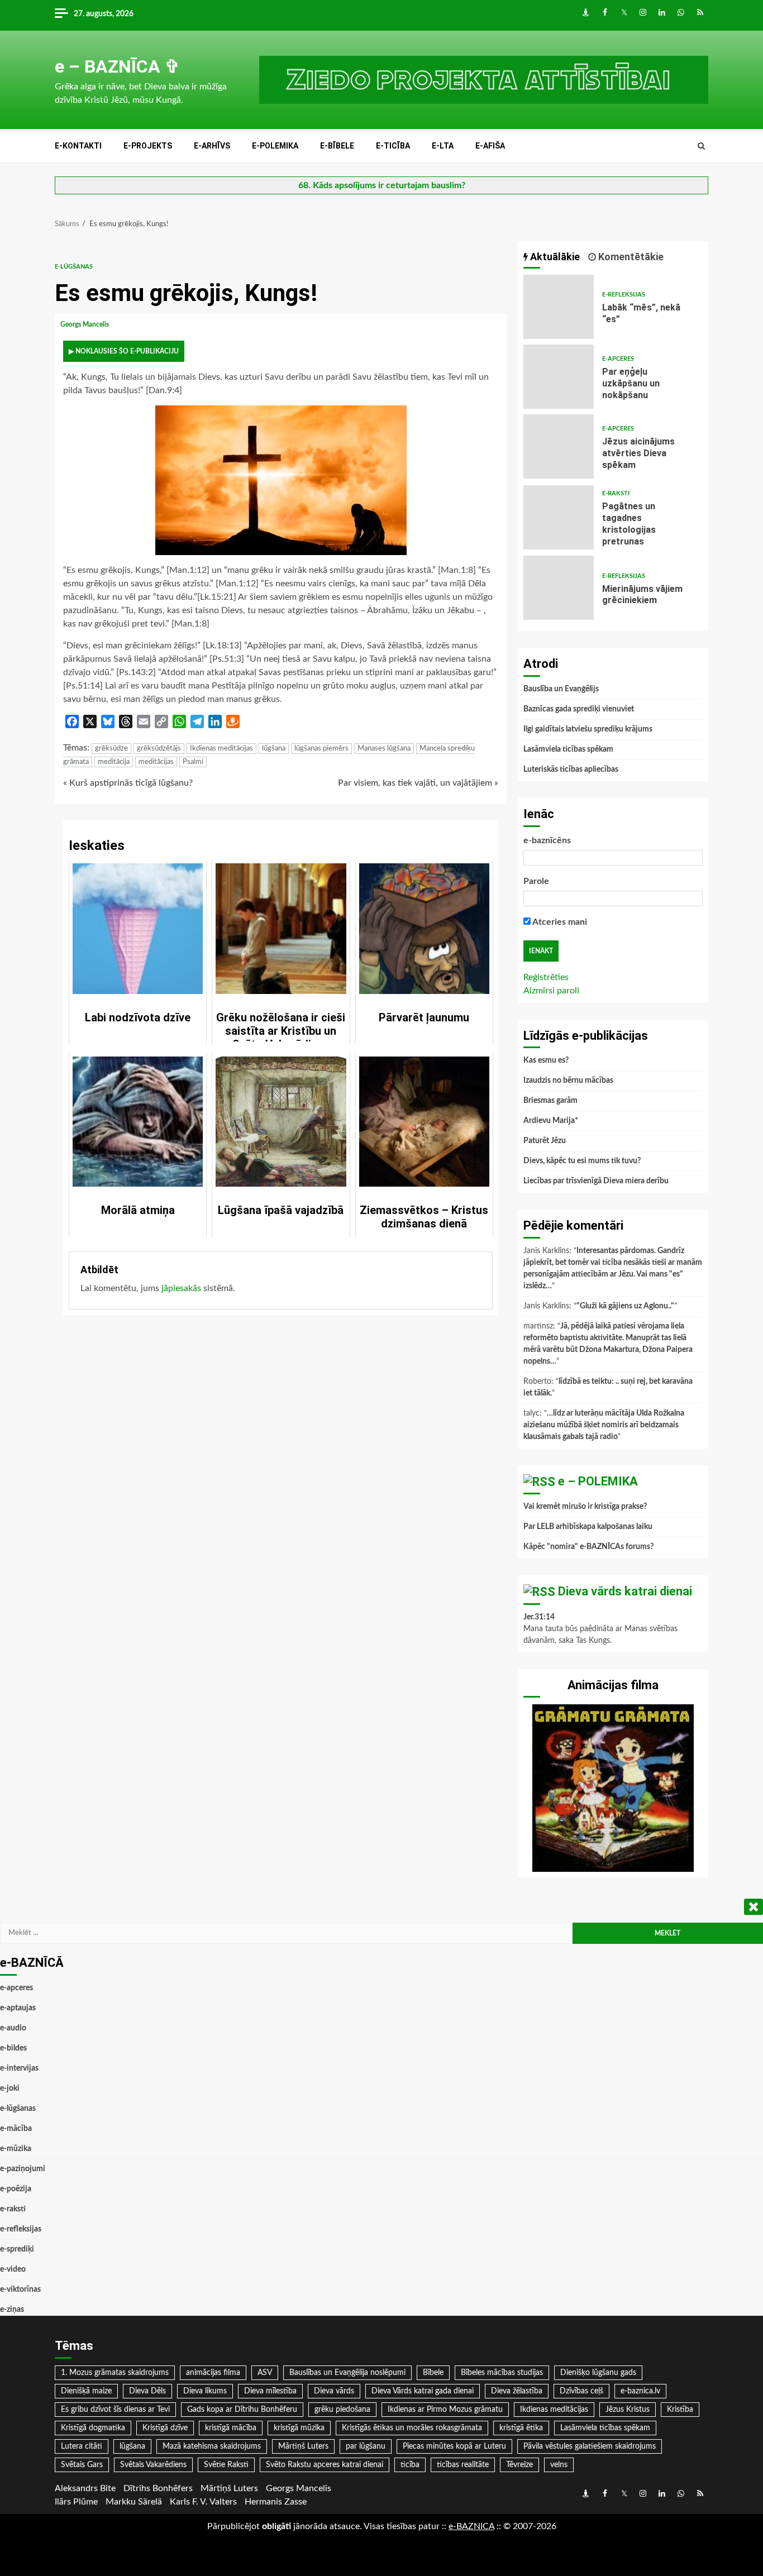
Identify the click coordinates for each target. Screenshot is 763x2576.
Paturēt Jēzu (545, 1141)
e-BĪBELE (337, 146)
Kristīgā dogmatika (93, 2428)
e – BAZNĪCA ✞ (117, 66)
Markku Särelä (134, 2502)
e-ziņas (12, 2310)
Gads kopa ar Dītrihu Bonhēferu (242, 2410)
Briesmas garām (550, 1101)
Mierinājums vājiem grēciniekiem (559, 588)
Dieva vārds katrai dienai (625, 1591)
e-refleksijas (624, 295)
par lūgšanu (366, 2446)
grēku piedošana (342, 2410)
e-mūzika (16, 2149)
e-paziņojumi (23, 2169)
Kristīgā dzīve (165, 2428)
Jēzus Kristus (628, 2410)
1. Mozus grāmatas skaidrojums (115, 2373)
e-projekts (148, 146)
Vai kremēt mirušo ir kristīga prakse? (585, 1507)
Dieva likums (205, 2391)
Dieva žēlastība (517, 2391)
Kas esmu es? (546, 1060)
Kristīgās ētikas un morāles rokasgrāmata (412, 2428)
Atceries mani (559, 922)
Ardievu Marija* (551, 1121)
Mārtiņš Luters (303, 2446)
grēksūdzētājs (159, 749)
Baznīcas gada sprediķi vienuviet (579, 709)
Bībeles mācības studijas (502, 2373)
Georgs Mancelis (85, 324)
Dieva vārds (334, 2391)
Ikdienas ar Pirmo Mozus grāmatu (445, 2410)
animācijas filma (213, 2373)
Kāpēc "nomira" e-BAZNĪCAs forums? (588, 1547)
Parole (536, 881)
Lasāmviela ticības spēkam (568, 749)
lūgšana (274, 749)
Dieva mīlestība (270, 2391)
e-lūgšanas (74, 267)
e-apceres (618, 359)
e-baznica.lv (640, 2391)
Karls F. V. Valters (203, 2502)
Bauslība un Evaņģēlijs (561, 689)
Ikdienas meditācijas (221, 749)
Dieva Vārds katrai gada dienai (423, 2391)
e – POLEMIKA (598, 1481)
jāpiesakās (181, 1288)
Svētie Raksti (226, 2465)
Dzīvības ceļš (581, 2391)
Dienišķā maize (86, 2391)
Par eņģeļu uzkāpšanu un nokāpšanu (559, 377)
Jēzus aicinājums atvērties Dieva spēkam (559, 446)
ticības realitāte (463, 2465)
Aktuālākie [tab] (554, 257)
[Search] (701, 146)
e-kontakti (78, 146)
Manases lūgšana (384, 749)
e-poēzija (16, 2189)
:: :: (471, 2526)
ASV (265, 2373)
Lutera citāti (82, 2446)
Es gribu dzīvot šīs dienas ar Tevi (115, 2410)
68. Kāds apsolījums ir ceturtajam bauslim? (382, 185)
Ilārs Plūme (76, 2502)
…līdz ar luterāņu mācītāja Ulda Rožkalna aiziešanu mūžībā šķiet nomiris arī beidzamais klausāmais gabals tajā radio (604, 1425)
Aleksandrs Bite (85, 2488)
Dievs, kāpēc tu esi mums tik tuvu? (582, 1161)
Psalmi (193, 762)
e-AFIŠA (490, 146)
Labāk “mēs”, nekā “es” (559, 307)
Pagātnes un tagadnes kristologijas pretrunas (559, 517)
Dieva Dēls (147, 2391)
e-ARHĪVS (212, 146)
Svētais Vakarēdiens (153, 2465)
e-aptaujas (18, 2008)
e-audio (13, 2028)
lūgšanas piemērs (321, 749)
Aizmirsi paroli (551, 991)
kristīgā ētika (521, 2428)
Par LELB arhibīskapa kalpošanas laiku (588, 1527)
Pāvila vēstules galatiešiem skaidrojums (590, 2446)
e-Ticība (393, 146)
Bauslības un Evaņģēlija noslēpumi (347, 2373)
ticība (410, 2465)
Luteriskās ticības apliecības (571, 770)
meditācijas (156, 762)
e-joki (10, 2088)
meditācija (114, 762)
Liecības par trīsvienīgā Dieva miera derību (596, 1181)
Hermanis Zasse (276, 2502)
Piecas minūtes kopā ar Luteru (454, 2446)
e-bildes (13, 2048)
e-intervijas (19, 2068)
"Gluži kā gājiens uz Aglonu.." (625, 1306)
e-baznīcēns (547, 840)
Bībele (433, 2373)
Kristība (680, 2410)
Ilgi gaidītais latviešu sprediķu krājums (588, 729)
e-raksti (616, 493)
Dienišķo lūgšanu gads (598, 2373)
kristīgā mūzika (299, 2428)
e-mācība (16, 2129)
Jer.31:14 (539, 1617)
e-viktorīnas (20, 2290)
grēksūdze (111, 749)
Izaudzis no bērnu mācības (568, 1081)
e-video (13, 2269)
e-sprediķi (17, 2249)
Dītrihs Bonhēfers (158, 2488)
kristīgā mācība (231, 2428)
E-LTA (443, 146)
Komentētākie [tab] (630, 257)
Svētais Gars (82, 2465)
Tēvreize (519, 2465)
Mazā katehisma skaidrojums (212, 2446)
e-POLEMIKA (275, 146)
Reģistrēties (546, 977)
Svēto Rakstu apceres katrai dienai (325, 2465)
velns (559, 2465)
